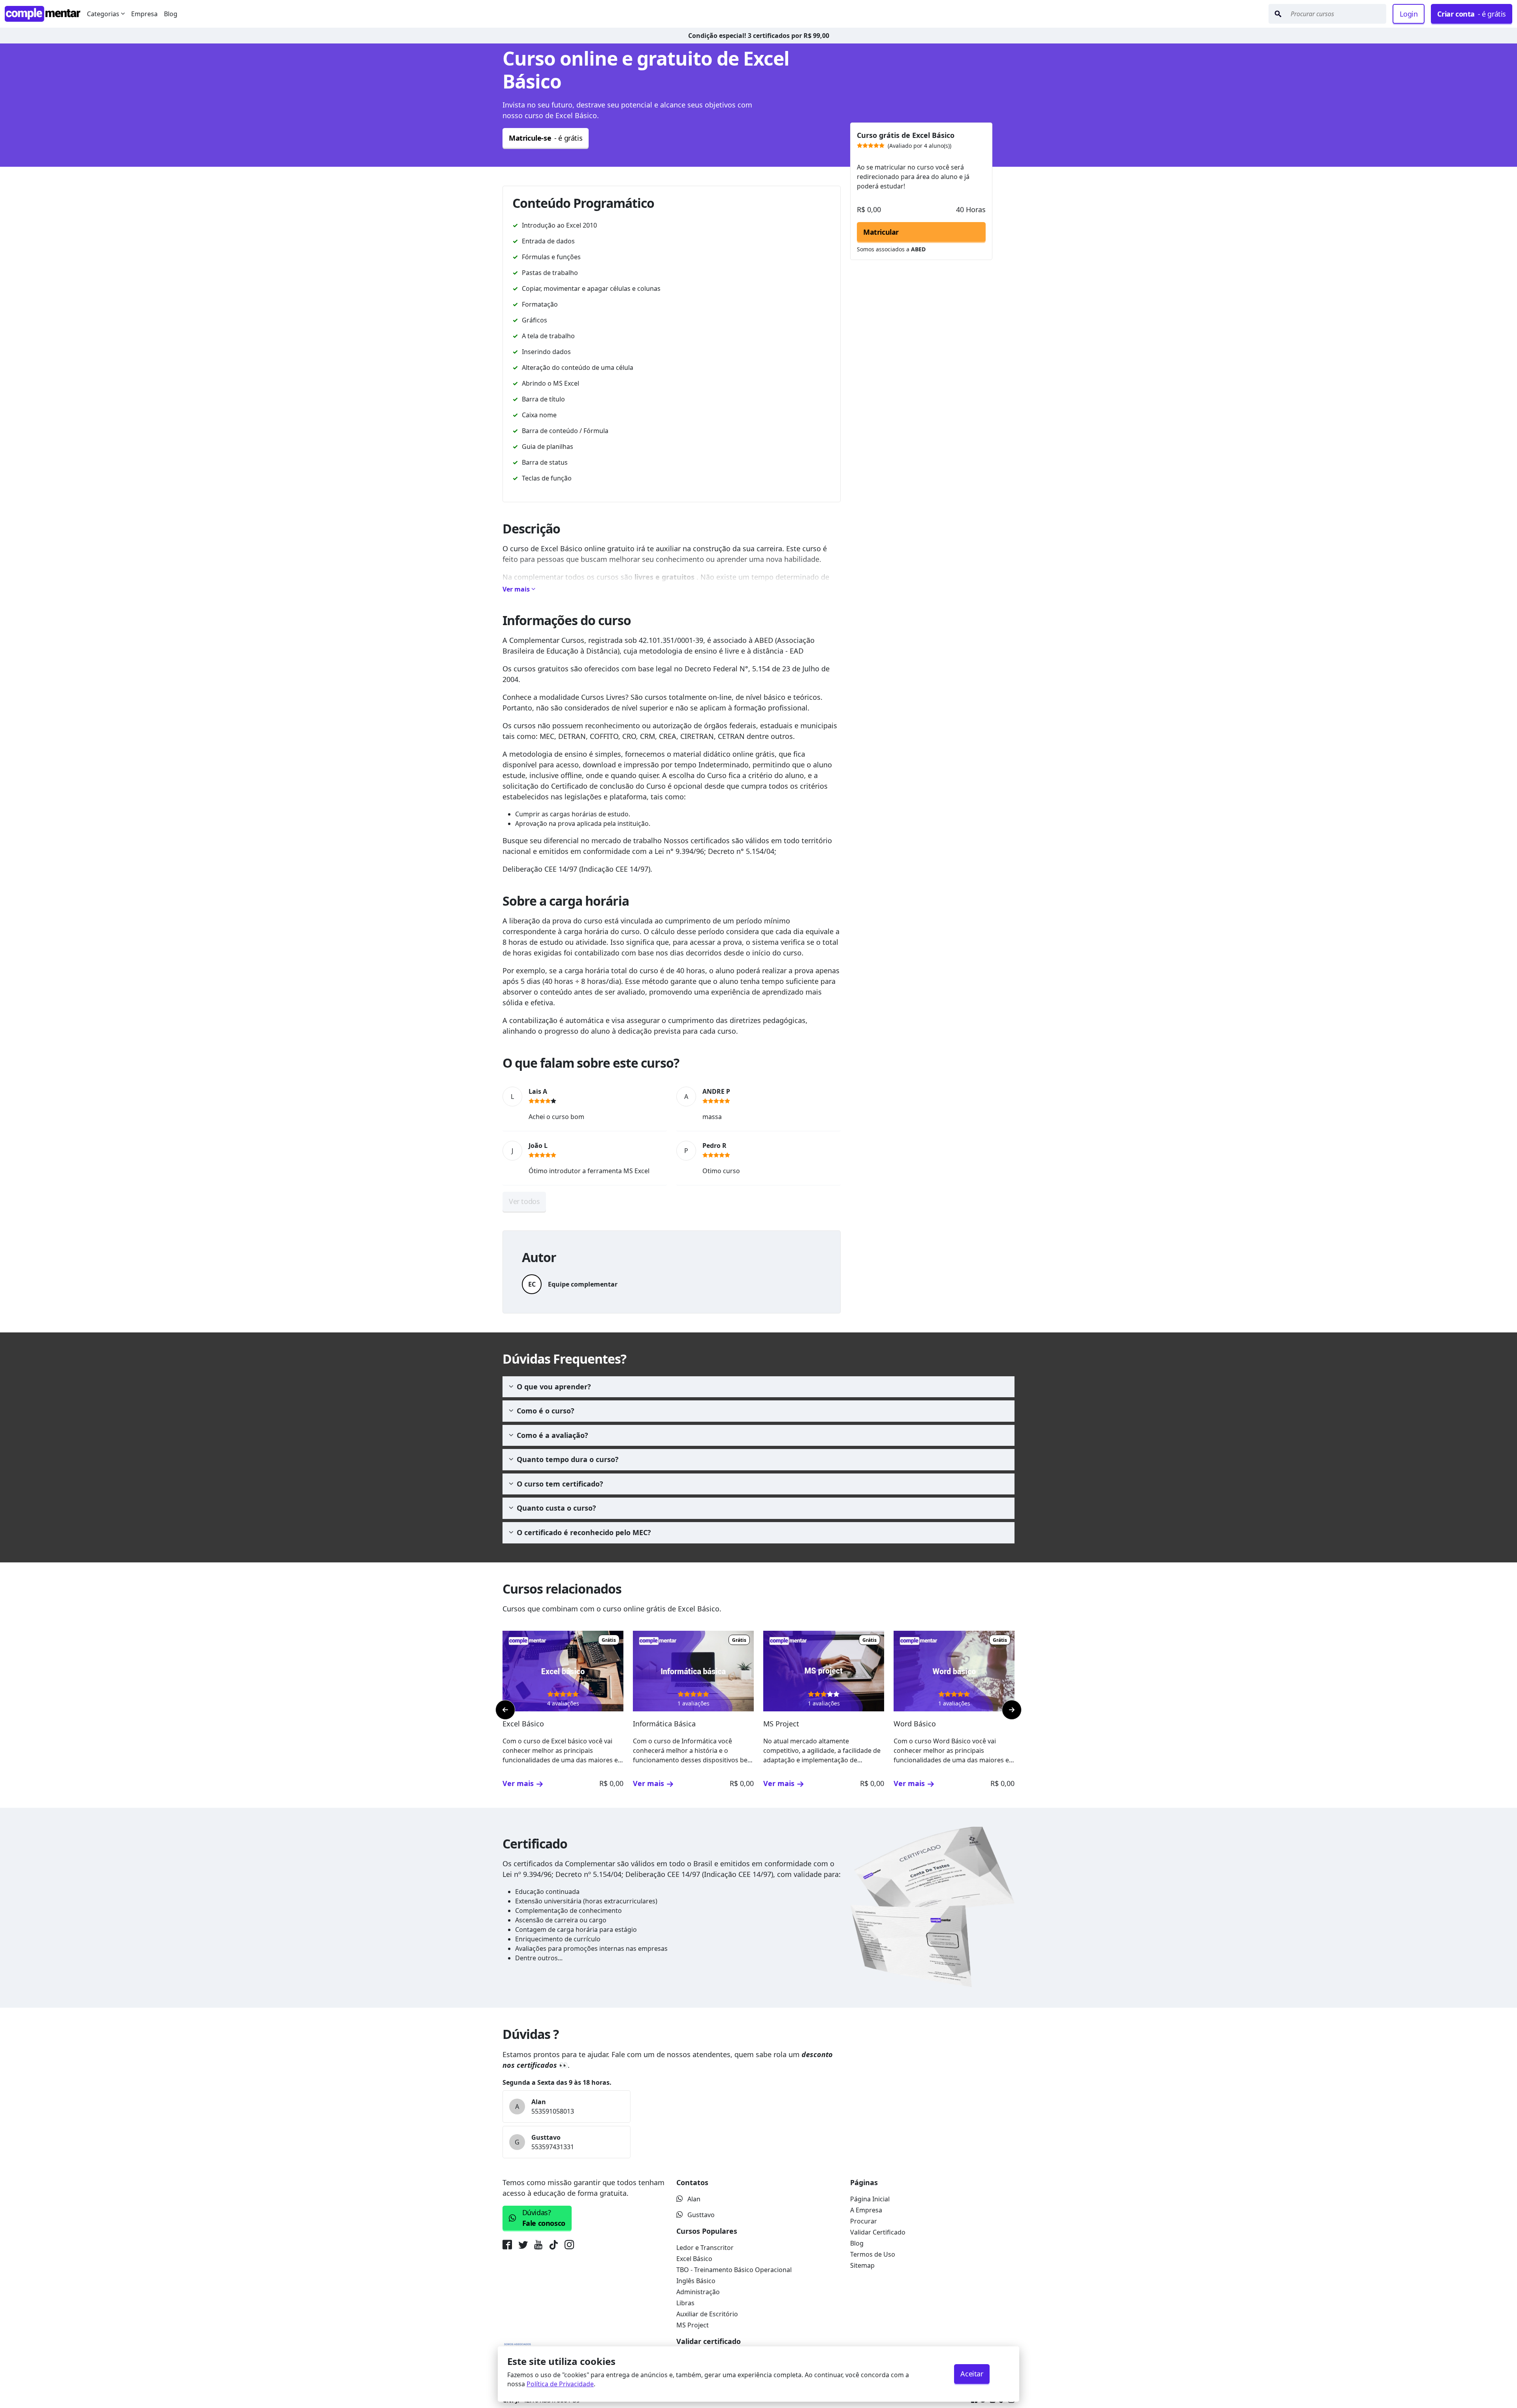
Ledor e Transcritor (705, 2248)
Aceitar (972, 2374)
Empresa (144, 14)
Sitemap (862, 2265)
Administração (698, 2292)
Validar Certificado (878, 2232)
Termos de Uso (873, 2254)
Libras (685, 2303)
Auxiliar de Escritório (707, 2314)
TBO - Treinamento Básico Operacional (734, 2270)
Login (1409, 14)
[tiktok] (553, 2246)
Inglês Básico (696, 2281)
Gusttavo (701, 2215)
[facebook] (509, 2246)
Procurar (864, 2221)
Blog (171, 14)
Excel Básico (694, 2259)
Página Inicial (870, 2199)
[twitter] (523, 2246)
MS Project (693, 2325)
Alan (694, 2199)
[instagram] (569, 2246)
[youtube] (538, 2246)
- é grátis (1472, 14)
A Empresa (866, 2210)
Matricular (881, 232)
